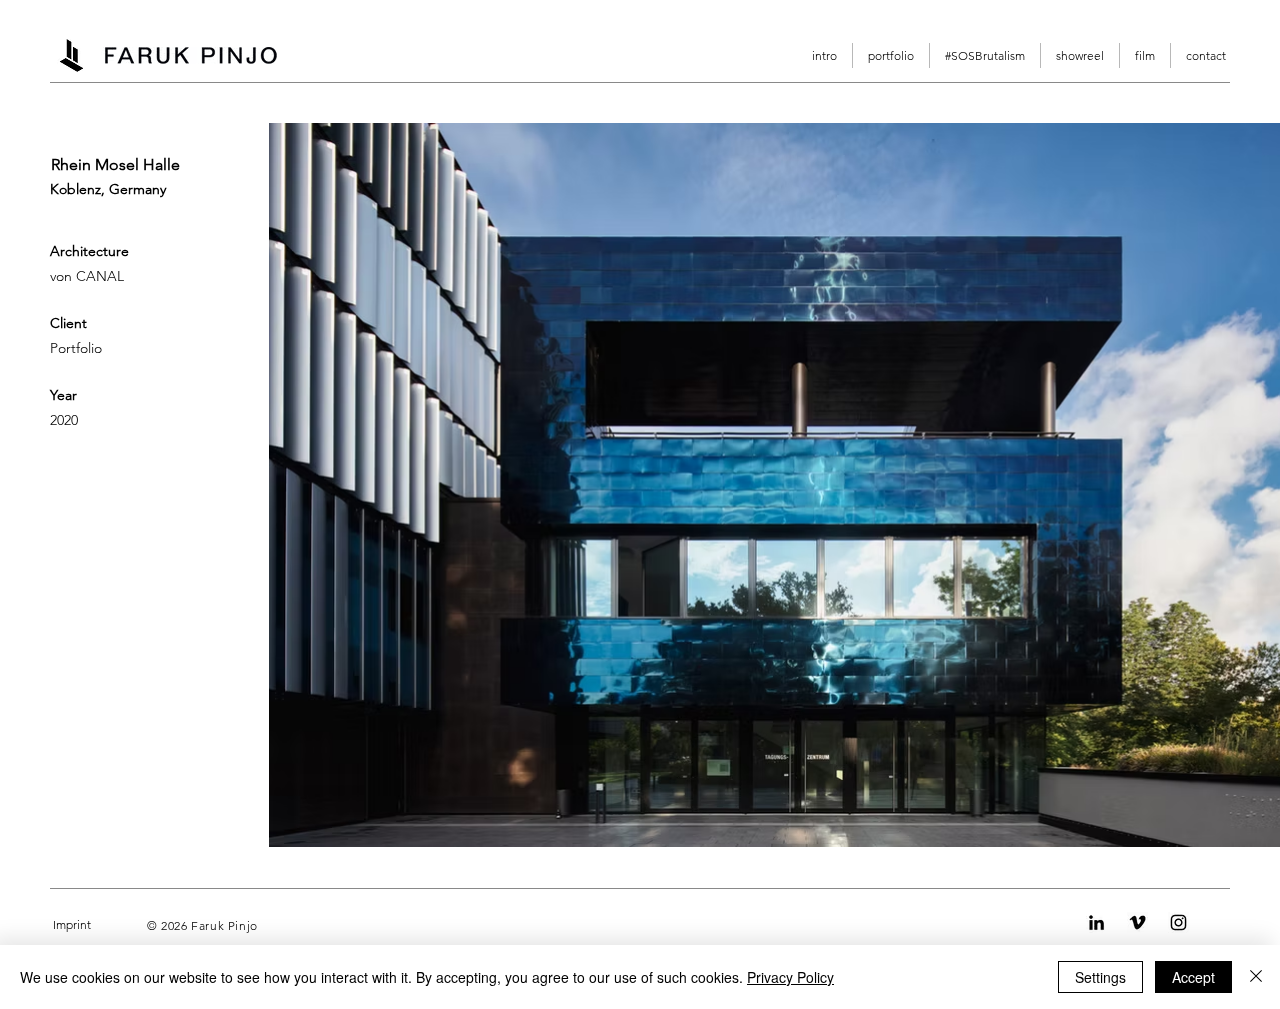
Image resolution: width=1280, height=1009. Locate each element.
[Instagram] (1178, 922)
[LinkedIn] (1096, 922)
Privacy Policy (790, 977)
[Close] (1256, 977)
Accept (1193, 977)
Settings (1100, 977)
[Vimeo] (1137, 922)
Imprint (72, 924)
